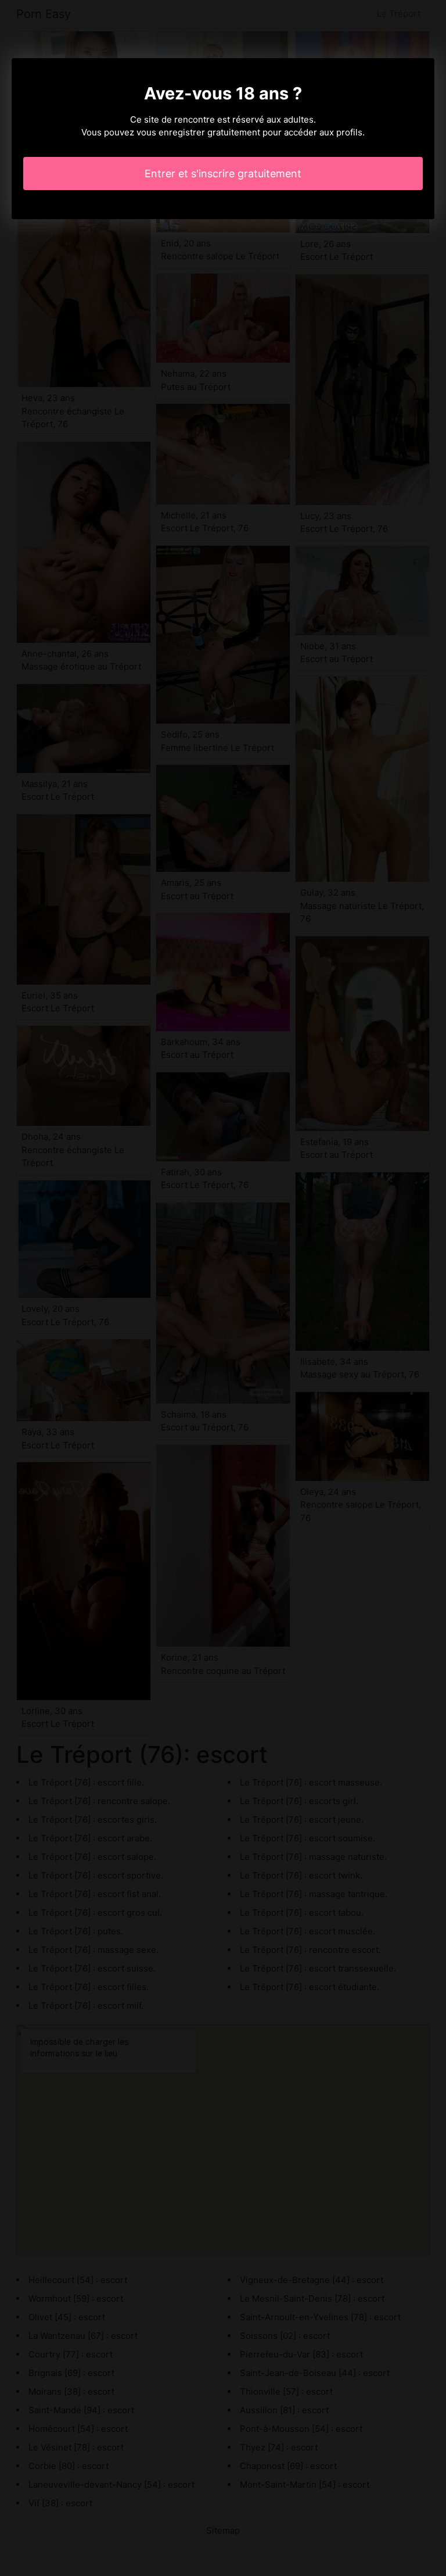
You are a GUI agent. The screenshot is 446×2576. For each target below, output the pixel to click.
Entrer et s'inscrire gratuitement (223, 173)
